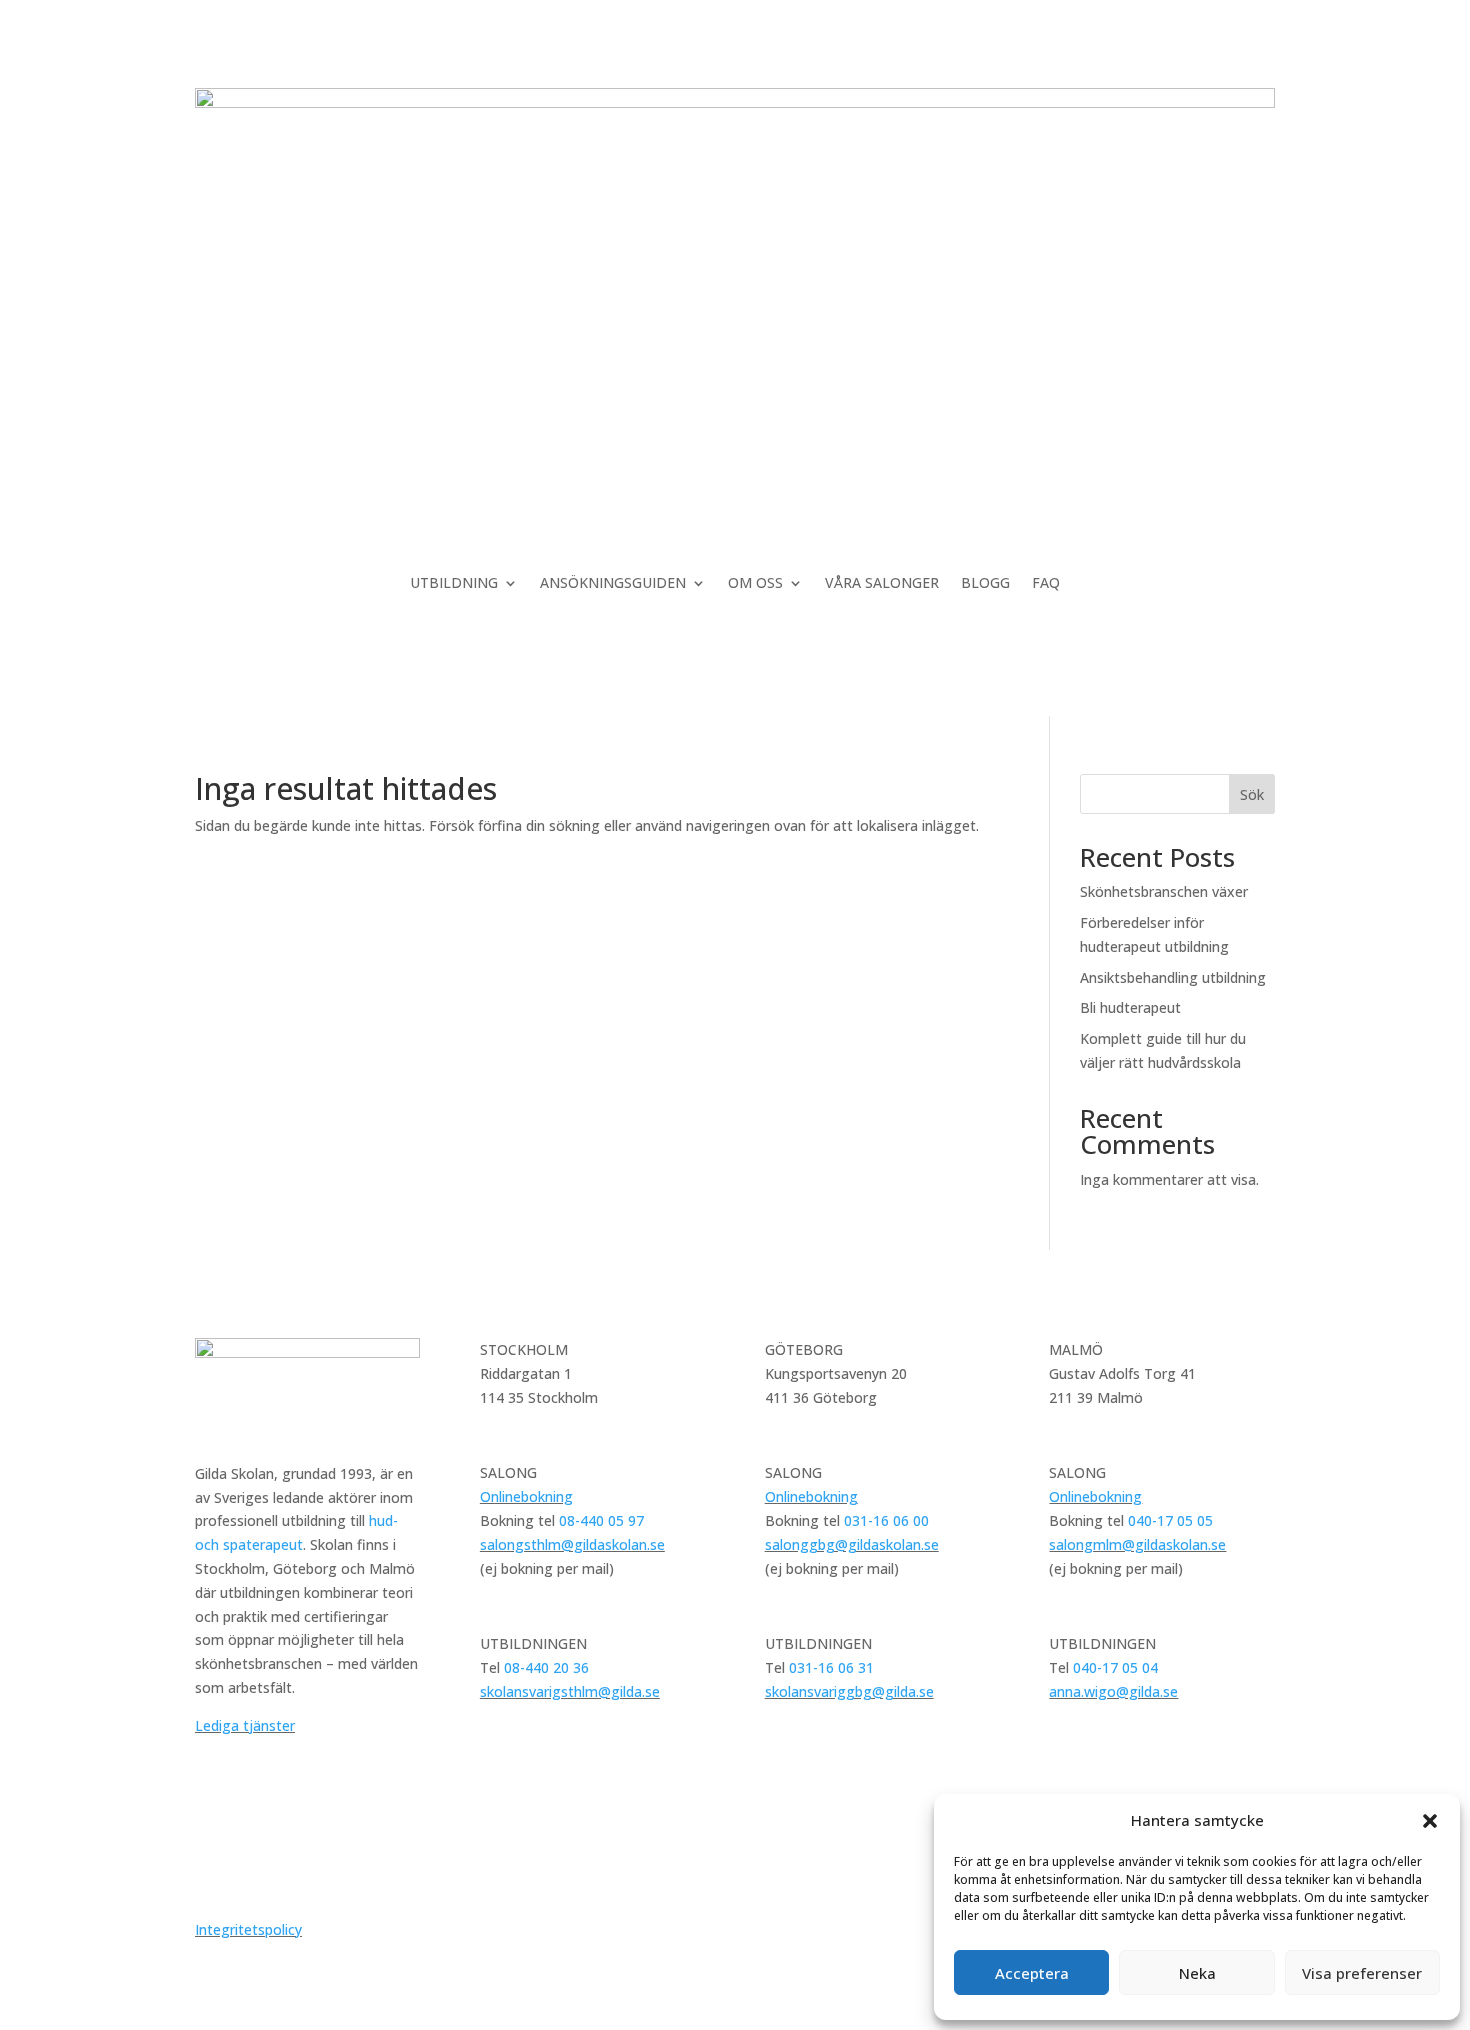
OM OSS (755, 584)
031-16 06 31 (831, 1667)
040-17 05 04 (1115, 1667)
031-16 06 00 (886, 1520)
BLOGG (985, 584)
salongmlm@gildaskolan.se (1137, 1544)
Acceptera (1032, 1973)
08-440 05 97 (601, 1520)
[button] (1430, 1821)
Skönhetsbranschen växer (1164, 891)
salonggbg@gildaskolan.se (852, 1544)
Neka (1197, 1973)
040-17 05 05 (1170, 1520)
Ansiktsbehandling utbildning (1173, 977)
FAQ (1046, 584)
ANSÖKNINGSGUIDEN (613, 584)
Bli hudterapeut (1130, 1007)
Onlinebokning (526, 1496)
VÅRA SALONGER (882, 584)
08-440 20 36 (546, 1667)
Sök (1252, 794)
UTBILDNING (454, 584)
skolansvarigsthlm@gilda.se (570, 1691)
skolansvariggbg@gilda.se (849, 1691)
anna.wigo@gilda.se (1113, 1691)
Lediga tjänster (245, 1725)
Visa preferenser (1362, 1973)
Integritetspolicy (248, 1929)
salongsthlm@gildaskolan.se (572, 1544)
